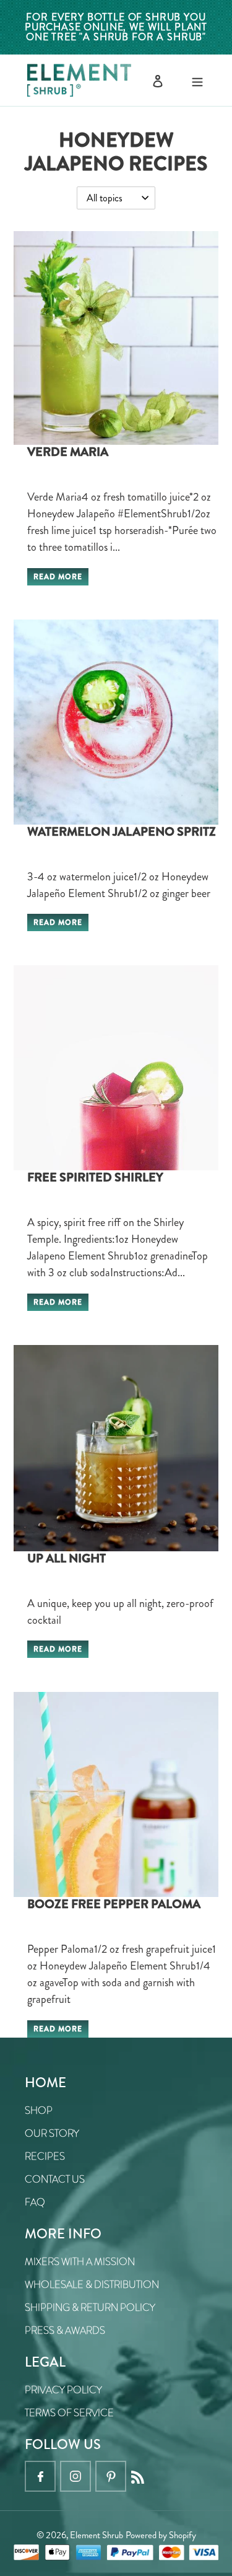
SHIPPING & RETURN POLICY (90, 2307)
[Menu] (197, 80)
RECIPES (45, 2156)
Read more (58, 577)
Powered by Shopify (161, 2535)
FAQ (35, 2202)
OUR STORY (52, 2133)
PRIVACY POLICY (63, 2390)
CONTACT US (55, 2179)
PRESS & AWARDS (65, 2330)
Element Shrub (97, 2535)
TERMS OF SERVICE (69, 2413)
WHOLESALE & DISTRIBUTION (92, 2285)
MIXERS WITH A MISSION (80, 2262)
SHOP (39, 2110)
